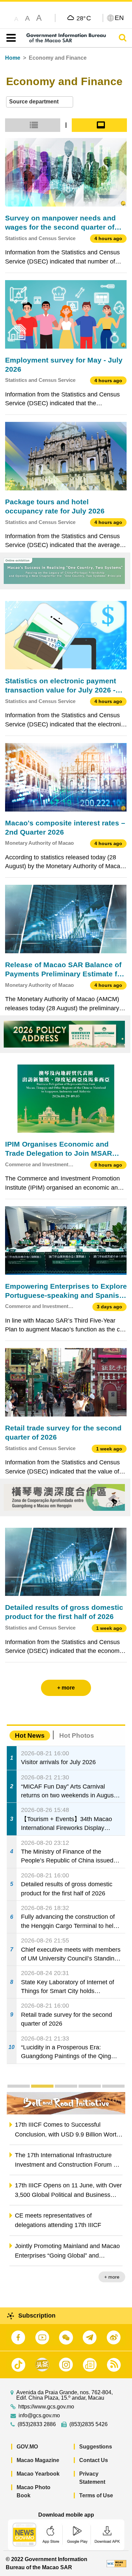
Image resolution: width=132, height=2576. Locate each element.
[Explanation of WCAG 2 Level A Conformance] (116, 2563)
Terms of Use (96, 2495)
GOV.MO (27, 2447)
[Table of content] (10, 38)
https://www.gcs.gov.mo (46, 2407)
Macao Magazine (38, 2460)
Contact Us (94, 2460)
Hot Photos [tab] (77, 1735)
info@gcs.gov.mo (39, 2416)
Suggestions (96, 2447)
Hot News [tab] (30, 1735)
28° (84, 18)
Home (13, 58)
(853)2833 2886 (37, 2424)
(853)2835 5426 (89, 2424)
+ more (112, 2277)
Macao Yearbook (38, 2474)
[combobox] (40, 102)
